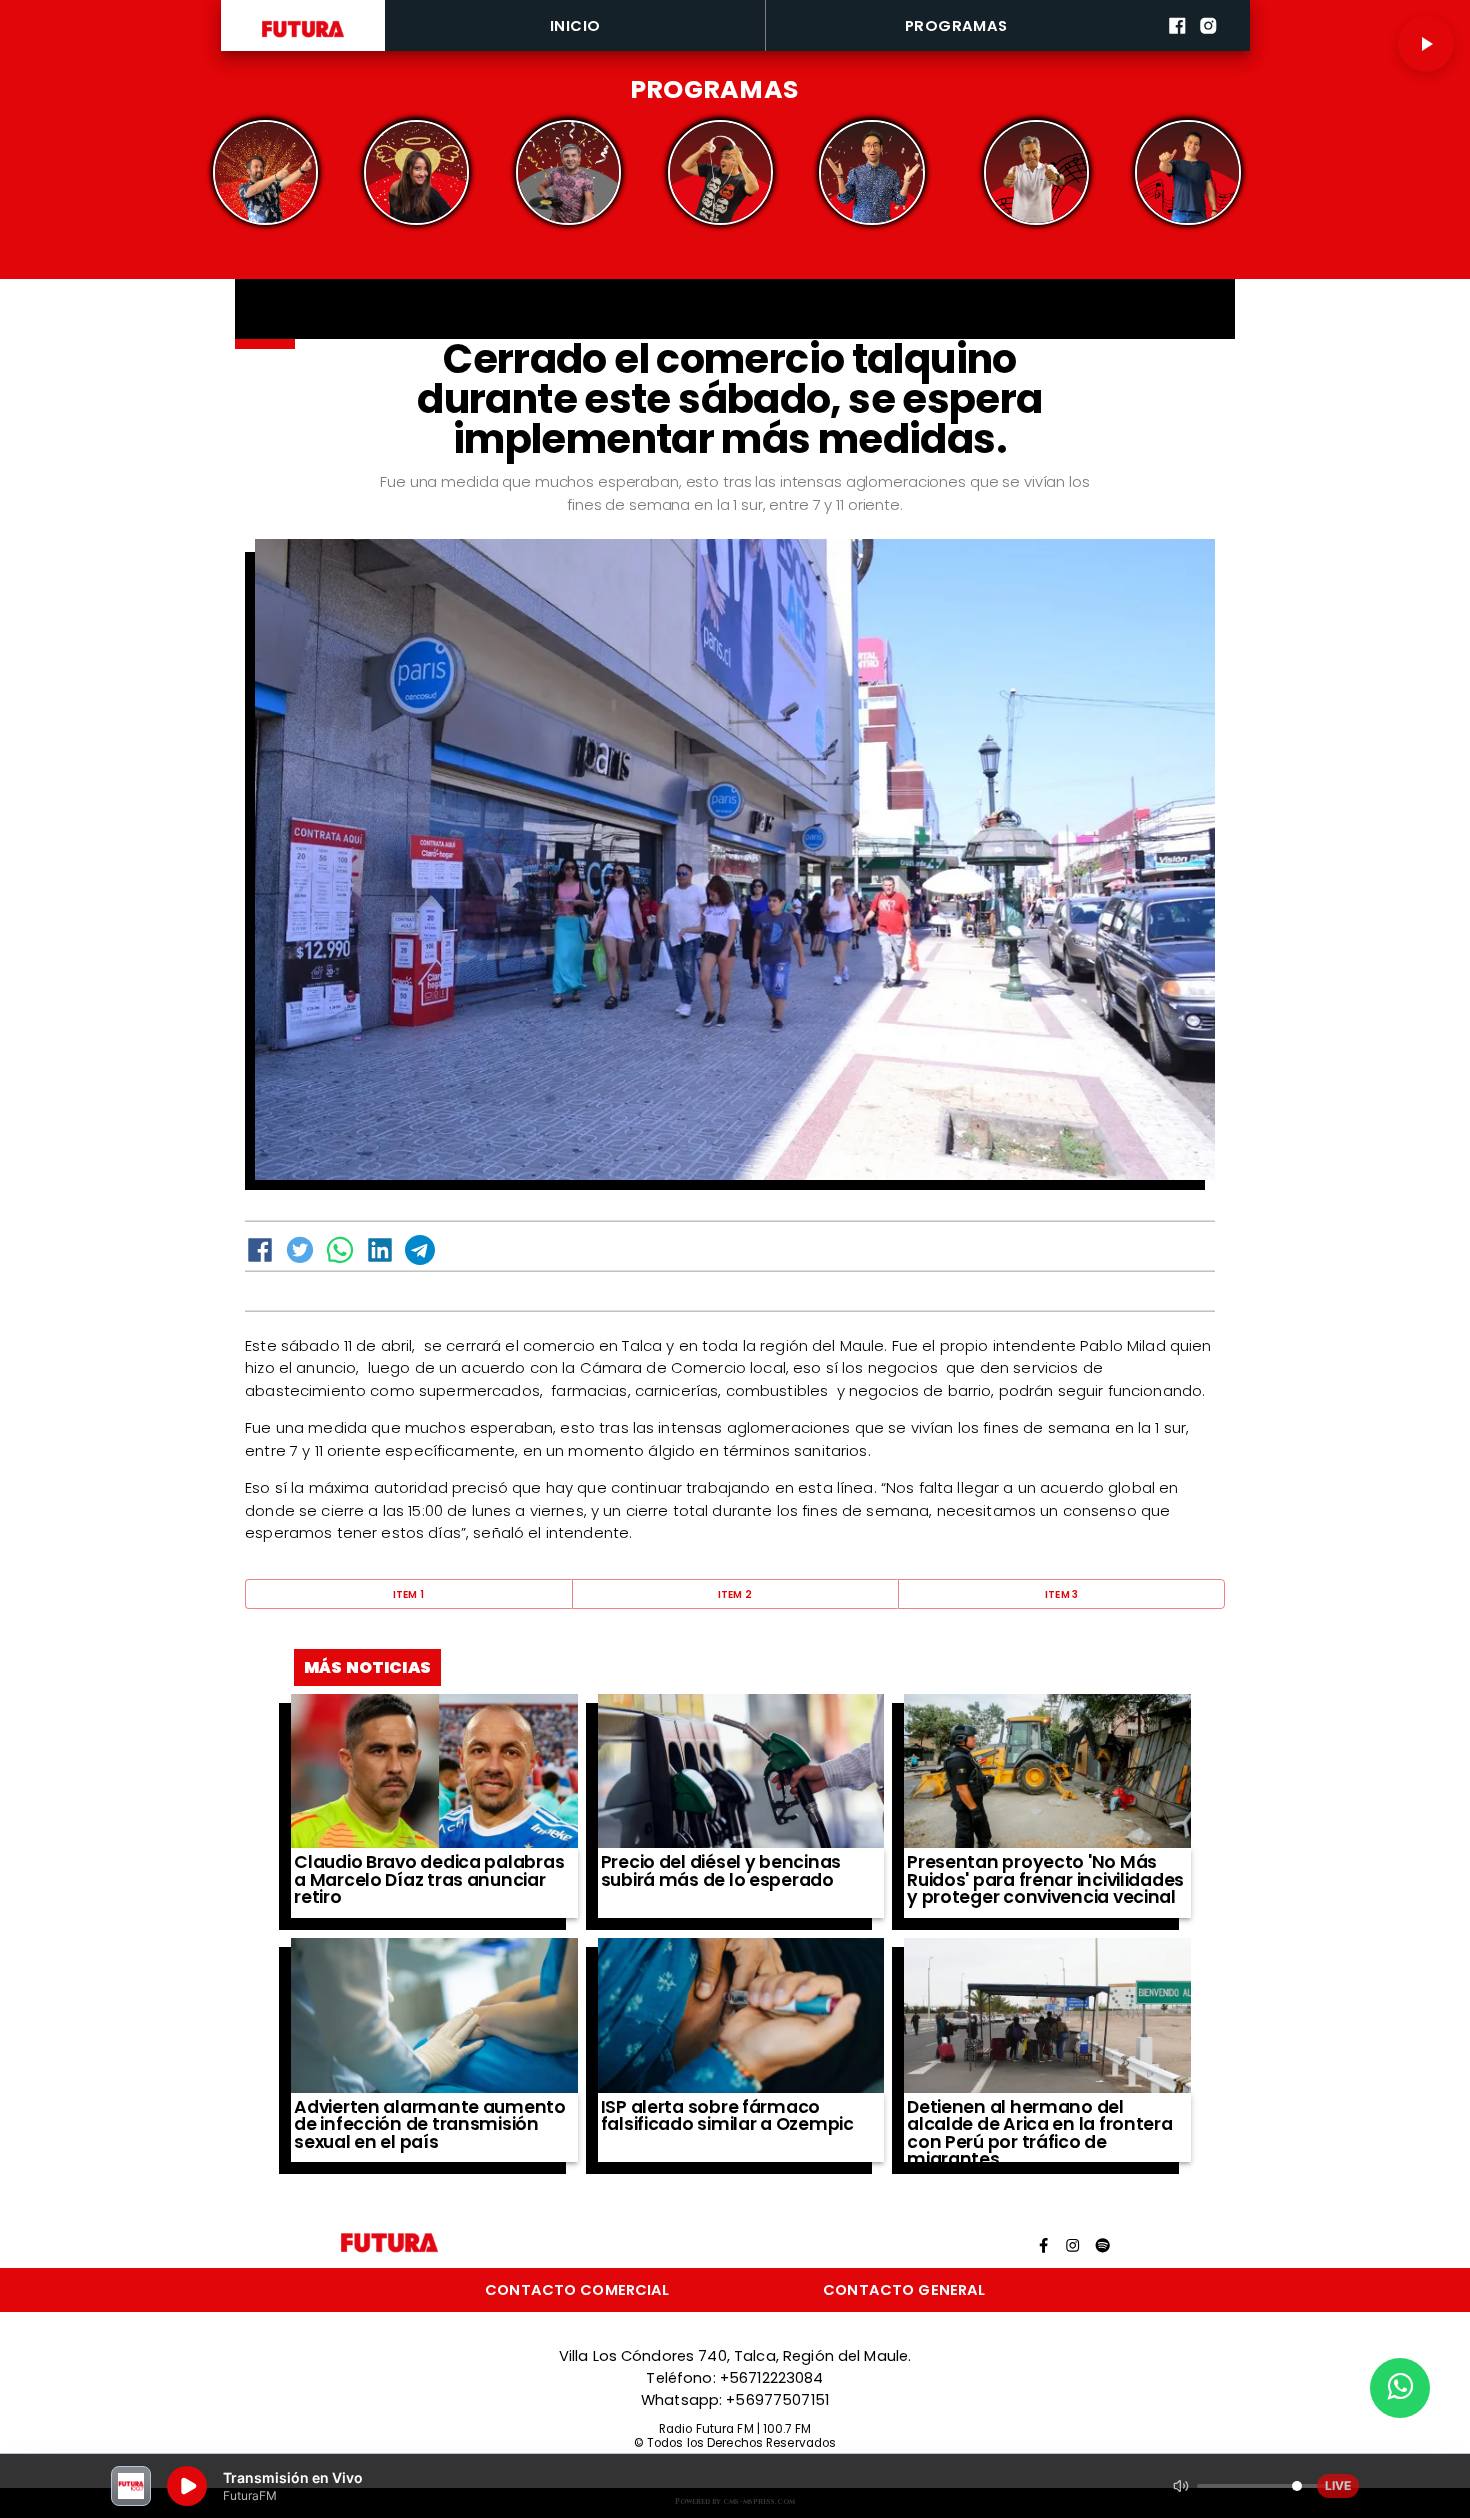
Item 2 (735, 1594)
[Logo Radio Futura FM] (303, 37)
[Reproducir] (1426, 44)
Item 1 (409, 1594)
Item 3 (1062, 1594)
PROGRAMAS (956, 25)
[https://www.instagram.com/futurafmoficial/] (1208, 47)
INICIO (575, 25)
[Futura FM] (265, 172)
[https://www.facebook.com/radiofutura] (1177, 47)
